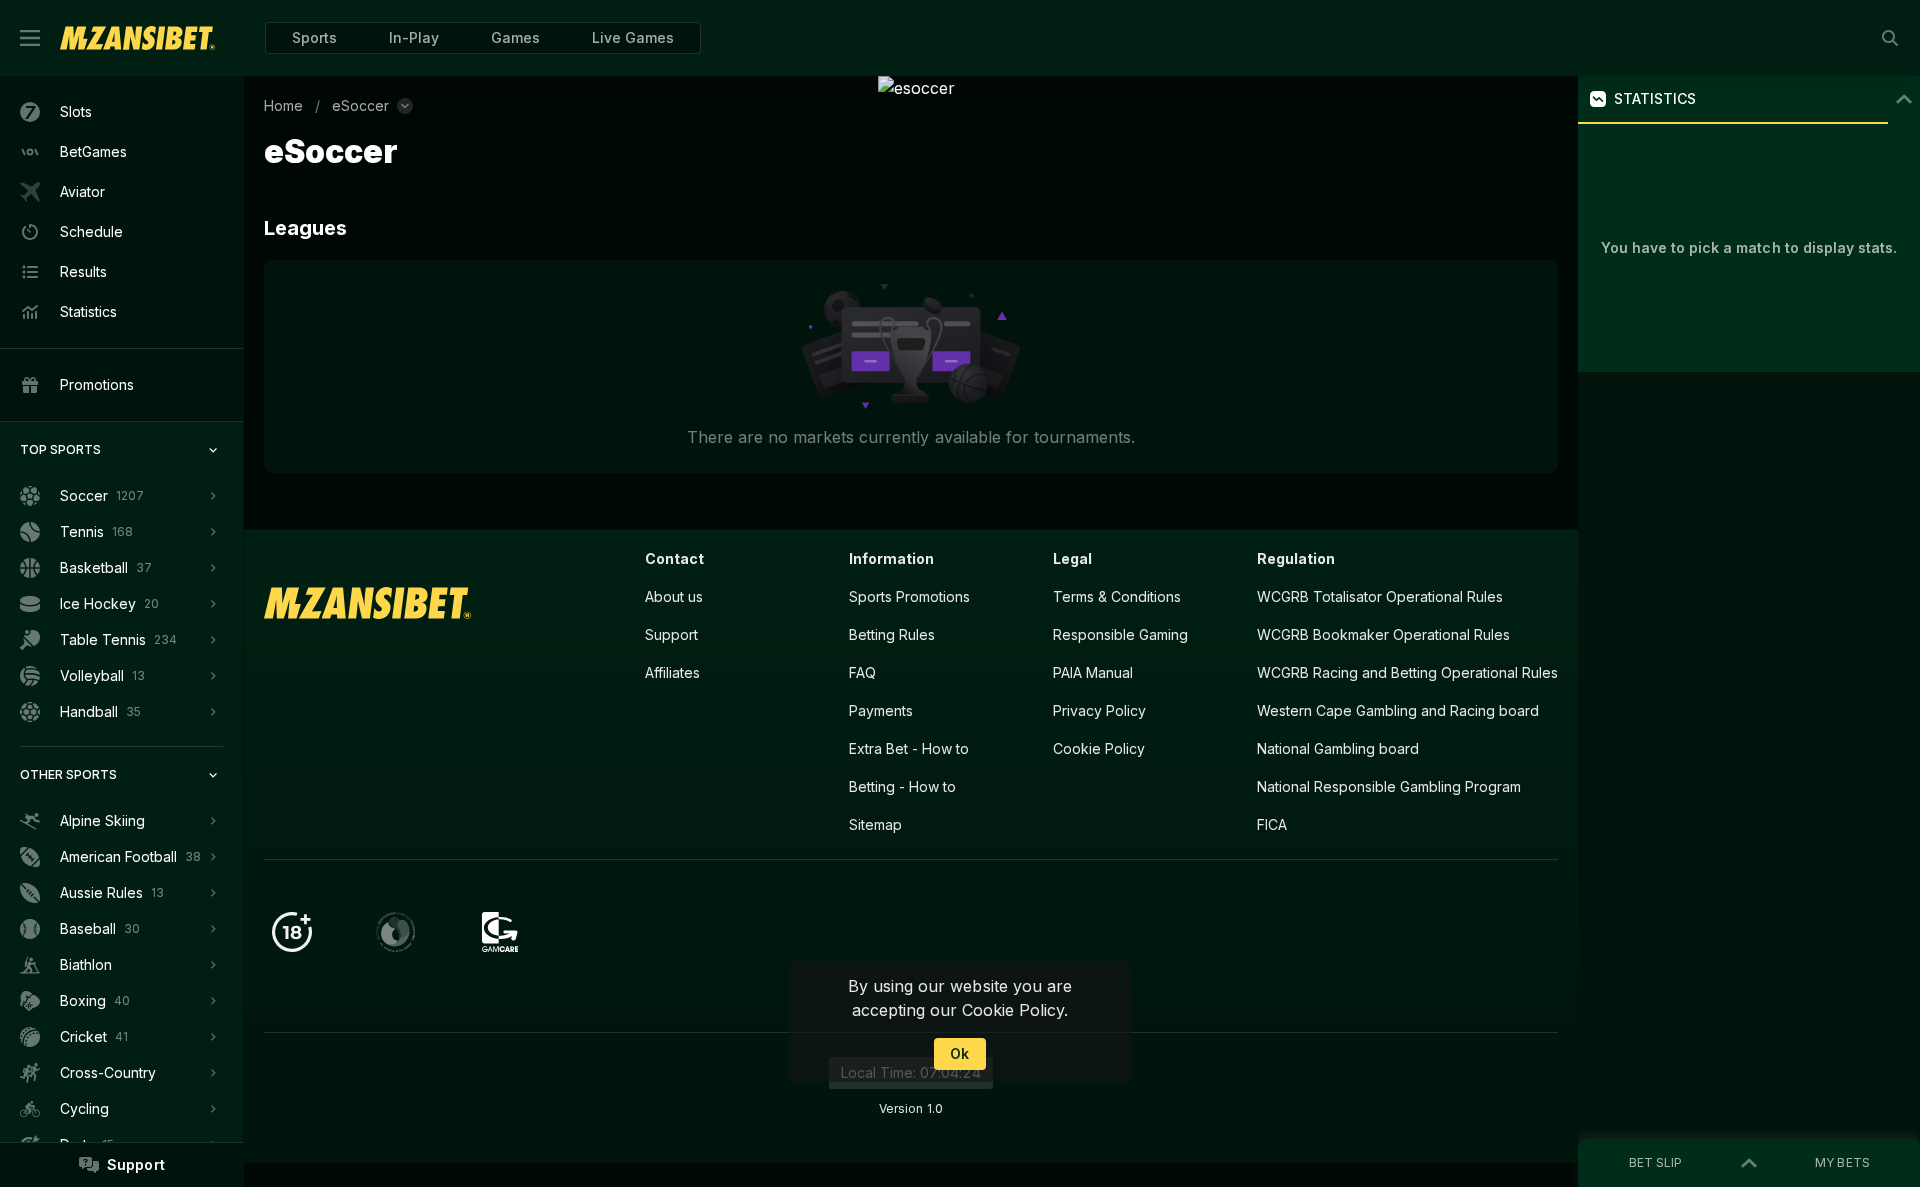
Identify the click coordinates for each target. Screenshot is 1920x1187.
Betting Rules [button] (892, 634)
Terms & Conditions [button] (1117, 596)
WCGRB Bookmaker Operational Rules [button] (1383, 634)
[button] (515, 38)
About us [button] (674, 596)
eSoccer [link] (360, 105)
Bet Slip (1655, 1162)
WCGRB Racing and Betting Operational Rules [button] (1407, 672)
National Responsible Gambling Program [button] (1389, 786)
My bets (1842, 1162)
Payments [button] (881, 710)
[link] (137, 38)
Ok (959, 1053)
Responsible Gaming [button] (1120, 634)
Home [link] (283, 105)
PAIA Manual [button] (1093, 672)
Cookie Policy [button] (1099, 748)
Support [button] (671, 634)
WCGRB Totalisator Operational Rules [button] (1380, 596)
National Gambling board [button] (1338, 748)
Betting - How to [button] (902, 786)
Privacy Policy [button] (1099, 710)
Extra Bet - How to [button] (909, 748)
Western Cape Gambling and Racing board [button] (1398, 710)
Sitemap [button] (875, 824)
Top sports (60, 449)
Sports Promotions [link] (909, 596)
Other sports (68, 774)
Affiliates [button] (672, 672)
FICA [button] (1272, 824)
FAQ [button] (862, 672)
